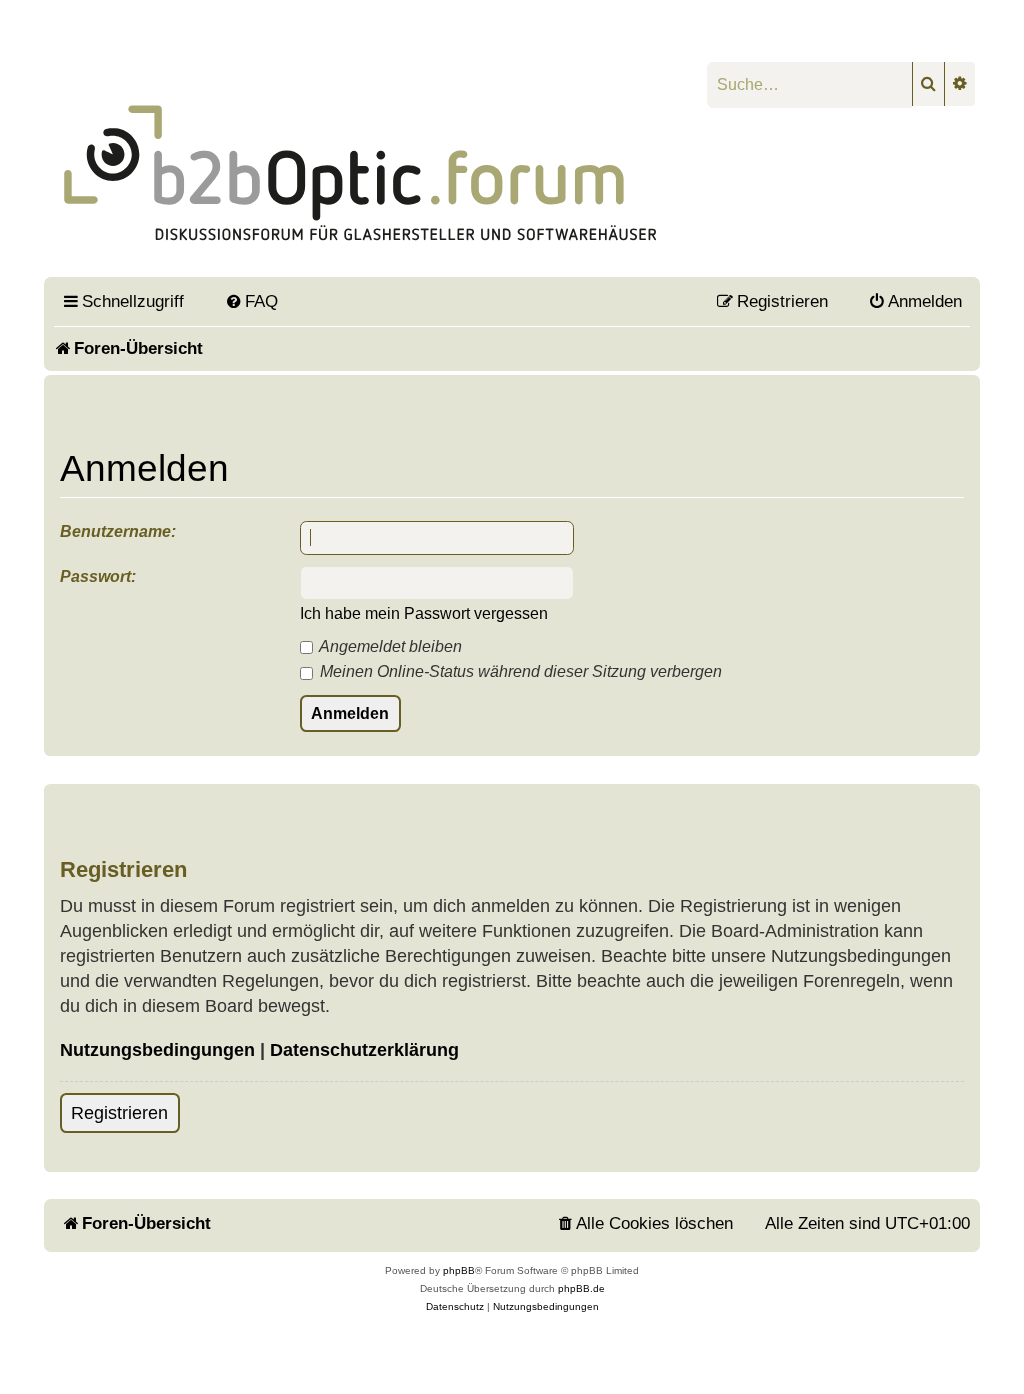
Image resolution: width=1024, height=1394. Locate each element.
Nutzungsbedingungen (157, 1050)
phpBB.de (581, 1288)
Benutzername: (118, 531)
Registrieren (119, 1113)
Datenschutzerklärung (364, 1050)
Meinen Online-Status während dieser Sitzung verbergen (519, 671)
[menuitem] (251, 301)
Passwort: (98, 576)
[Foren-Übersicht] (361, 157)
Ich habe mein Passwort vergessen (424, 613)
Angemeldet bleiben (389, 646)
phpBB (459, 1270)
